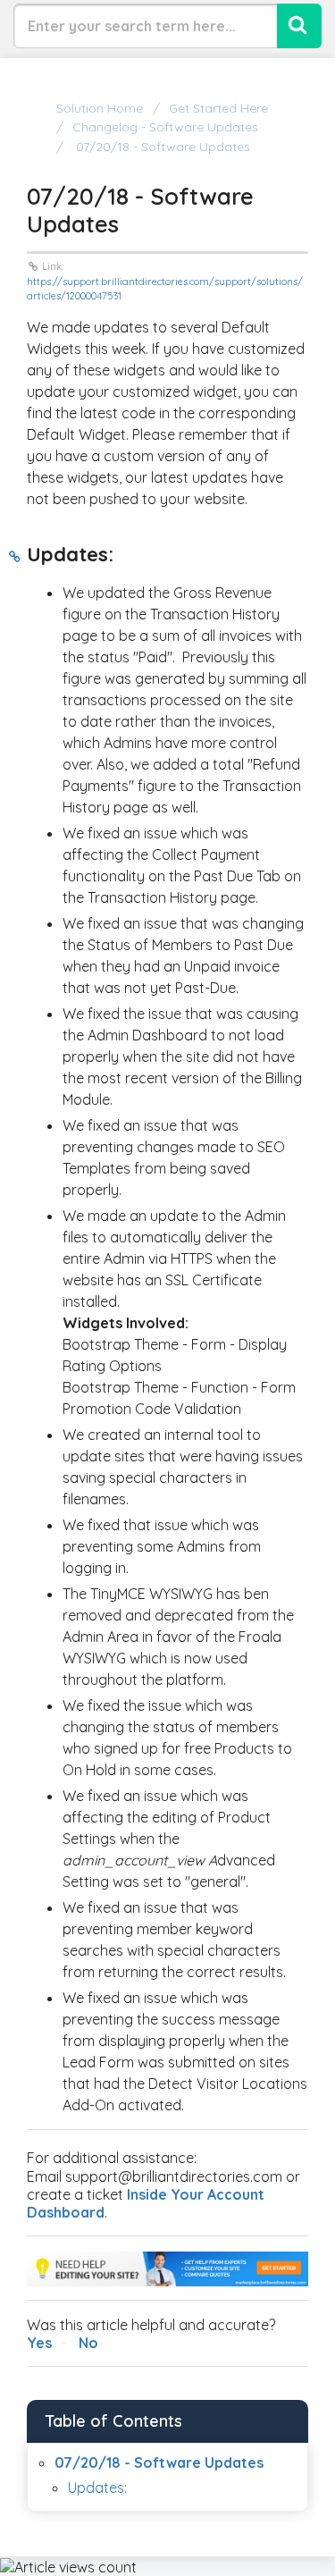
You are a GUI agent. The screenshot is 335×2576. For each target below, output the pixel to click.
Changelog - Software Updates (165, 127)
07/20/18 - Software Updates (161, 147)
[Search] (299, 26)
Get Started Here (218, 108)
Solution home (101, 108)
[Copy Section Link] (15, 557)
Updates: (97, 2488)
